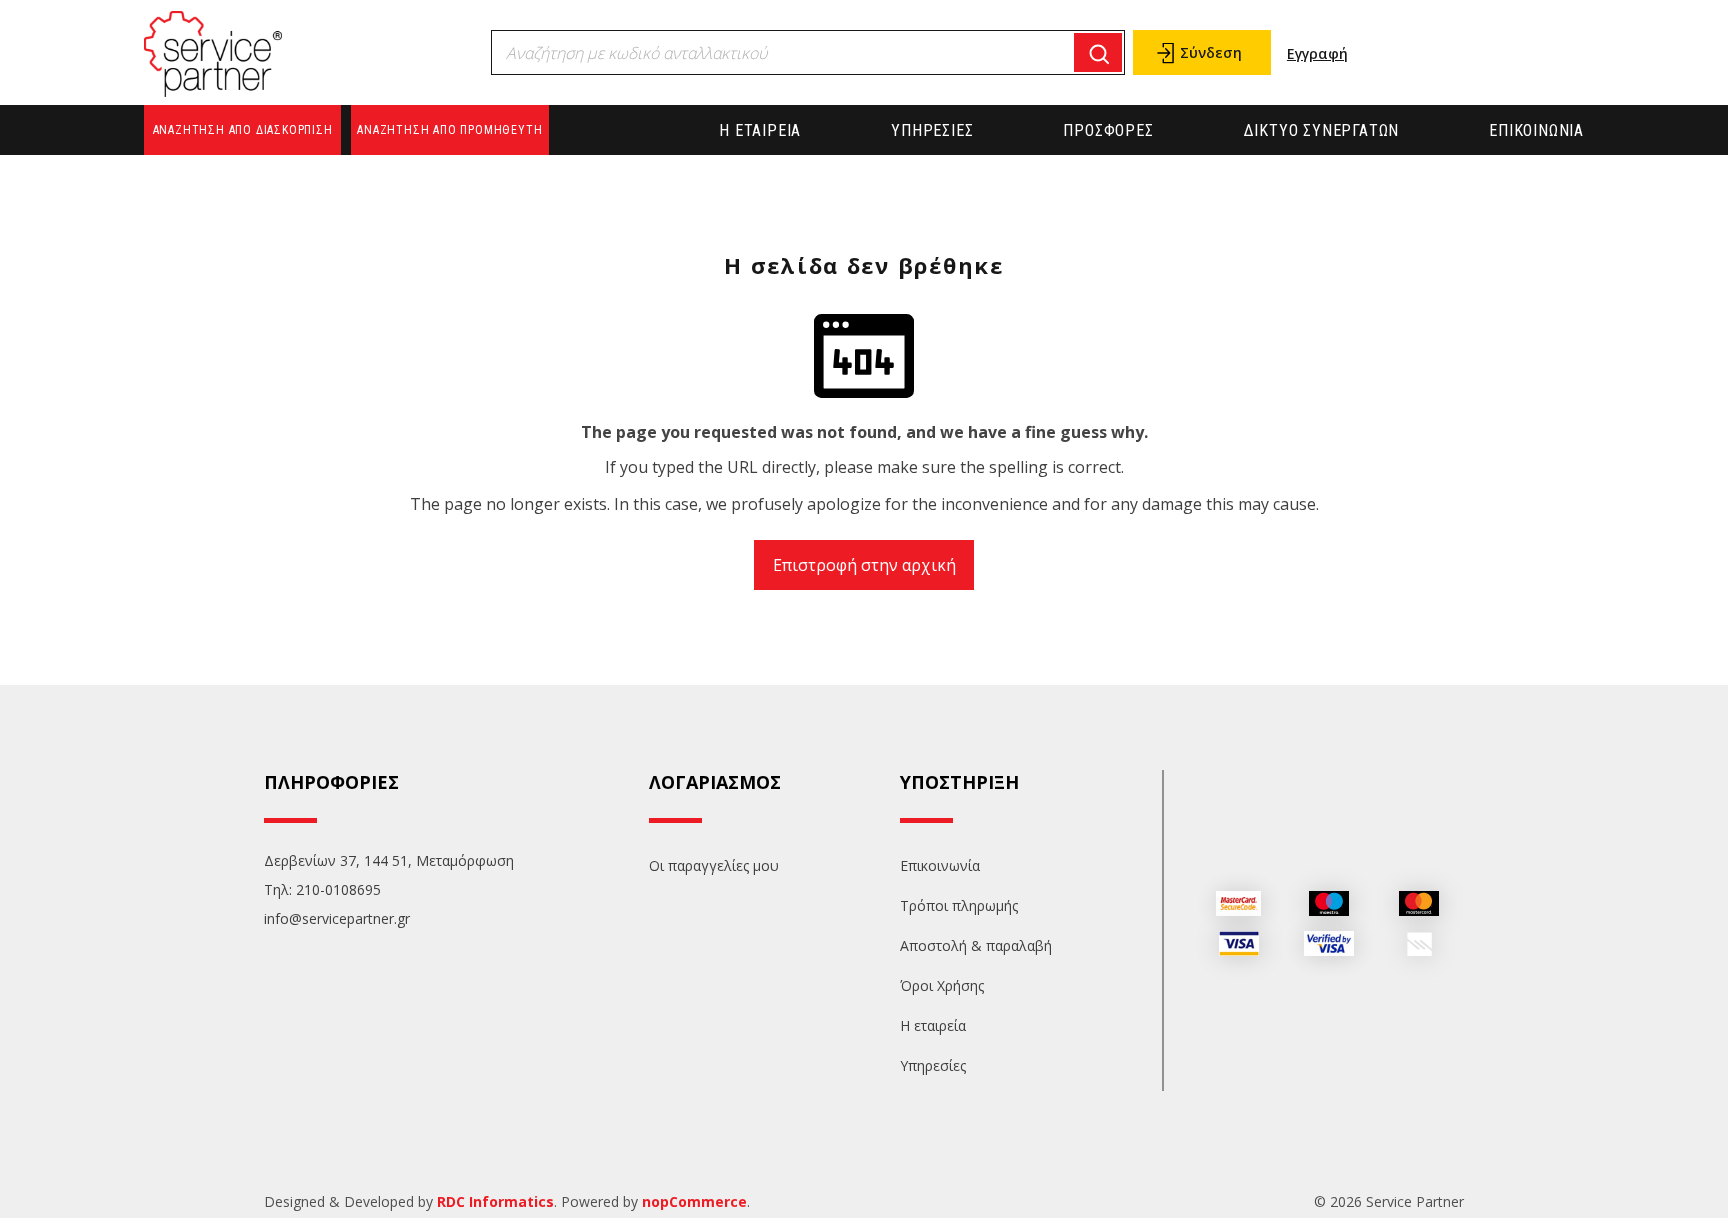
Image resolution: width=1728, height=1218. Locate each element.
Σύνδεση (1211, 52)
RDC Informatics (495, 1201)
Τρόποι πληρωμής (959, 905)
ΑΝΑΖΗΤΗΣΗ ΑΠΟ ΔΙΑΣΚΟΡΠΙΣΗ (243, 130)
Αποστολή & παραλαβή (976, 945)
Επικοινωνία (1536, 130)
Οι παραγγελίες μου (714, 865)
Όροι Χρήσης (942, 985)
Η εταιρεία (760, 130)
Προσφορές (1108, 130)
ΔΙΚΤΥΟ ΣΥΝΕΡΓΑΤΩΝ (1322, 130)
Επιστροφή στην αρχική (864, 565)
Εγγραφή (1317, 53)
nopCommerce (694, 1201)
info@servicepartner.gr (337, 918)
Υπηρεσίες (932, 130)
